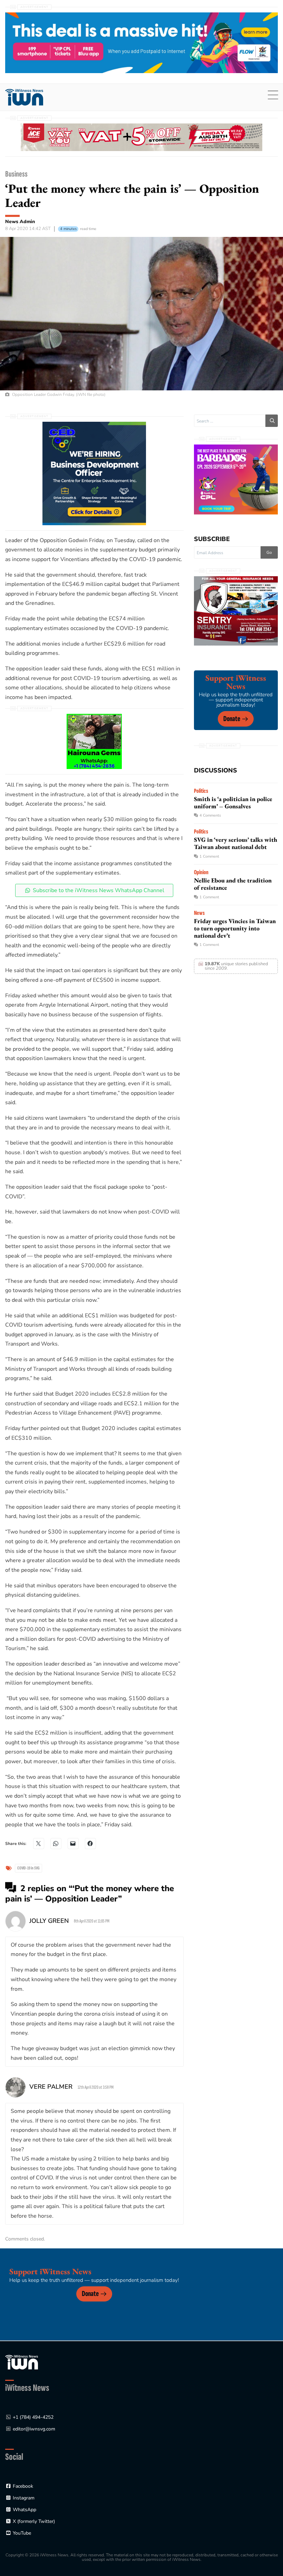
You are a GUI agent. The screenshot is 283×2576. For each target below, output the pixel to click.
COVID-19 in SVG (28, 1868)
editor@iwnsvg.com (34, 2429)
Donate (232, 719)
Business (16, 174)
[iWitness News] (22, 2362)
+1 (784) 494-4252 (33, 2417)
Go (269, 552)
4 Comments (210, 815)
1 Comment (209, 856)
